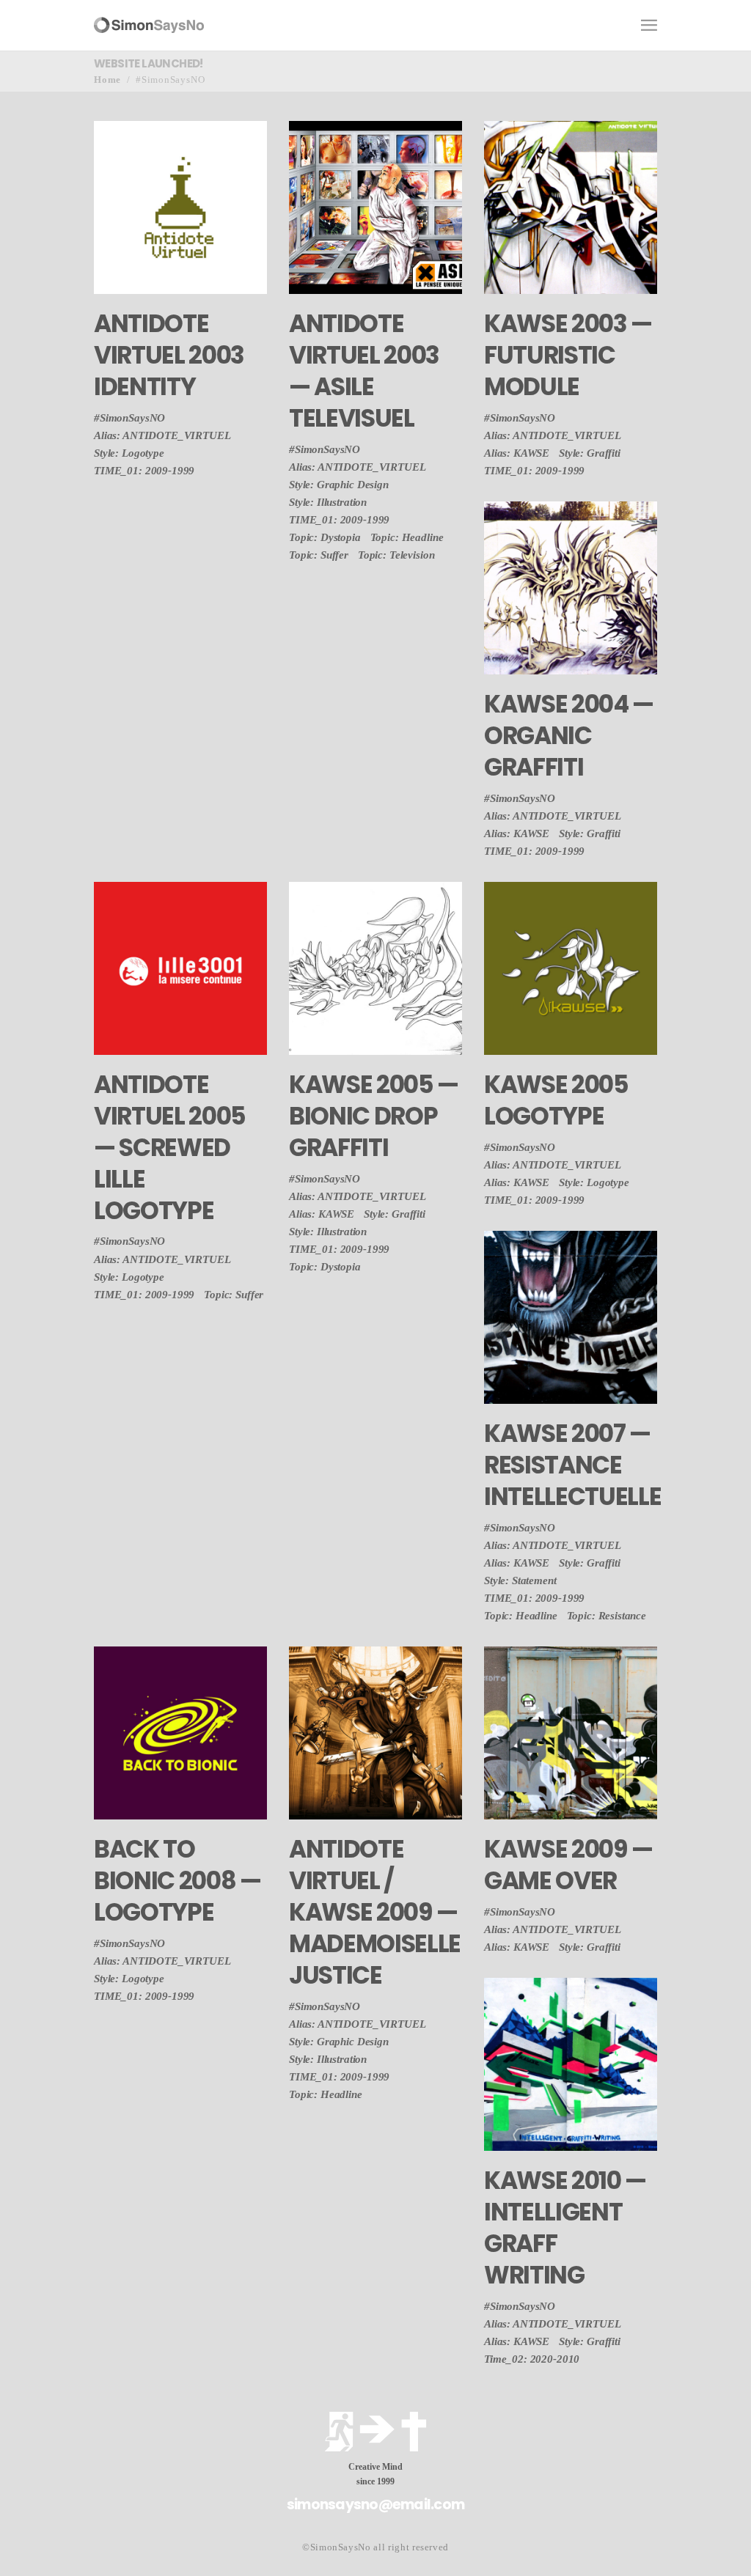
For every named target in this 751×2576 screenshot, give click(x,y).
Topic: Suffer (319, 555)
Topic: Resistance (607, 1616)
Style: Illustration (328, 502)
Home (107, 80)
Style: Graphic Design (339, 485)
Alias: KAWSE (517, 453)
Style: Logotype (129, 453)
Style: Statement (520, 1580)
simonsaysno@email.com (375, 2505)
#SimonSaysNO (129, 418)
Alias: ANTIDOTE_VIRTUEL (162, 435)
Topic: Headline (407, 537)
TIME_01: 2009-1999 (144, 471)
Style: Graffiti (590, 453)
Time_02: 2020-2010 (532, 2359)
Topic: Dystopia (325, 537)
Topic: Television (396, 555)
